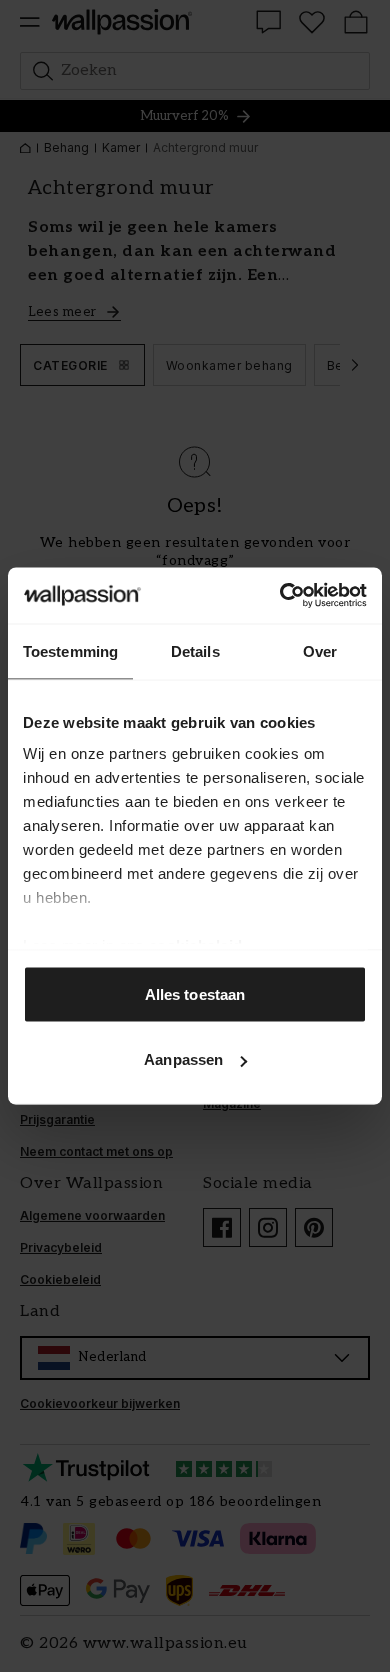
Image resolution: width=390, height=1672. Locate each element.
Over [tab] (320, 650)
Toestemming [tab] (70, 650)
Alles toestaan (195, 993)
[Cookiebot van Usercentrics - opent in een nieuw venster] (280, 596)
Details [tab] (195, 650)
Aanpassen (183, 1059)
